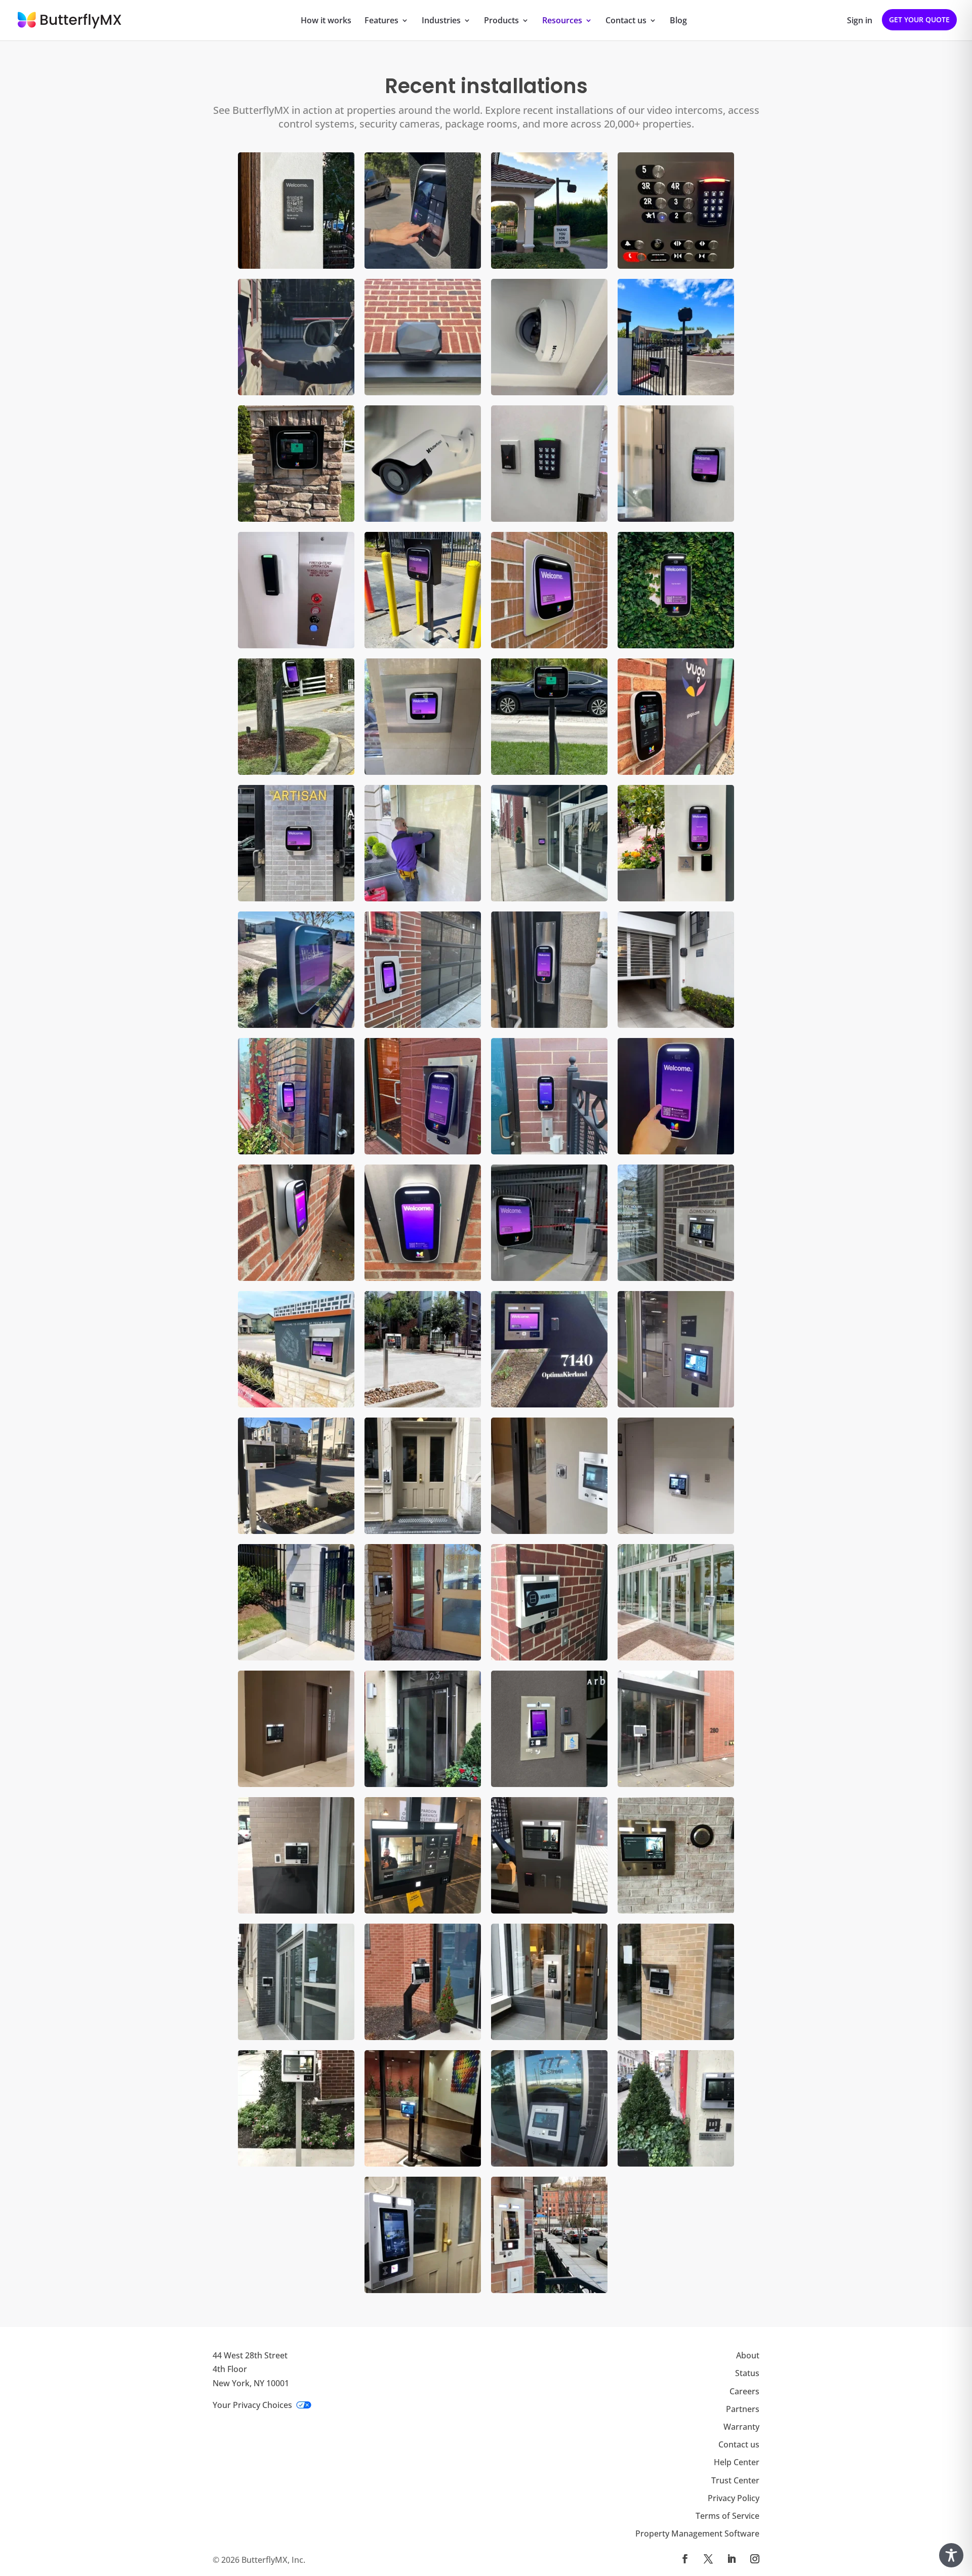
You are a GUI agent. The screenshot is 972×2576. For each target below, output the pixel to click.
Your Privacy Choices (252, 2405)
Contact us (626, 21)
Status (747, 2374)
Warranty (741, 2427)
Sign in (860, 21)
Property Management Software (697, 2534)
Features (381, 21)
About (748, 2356)
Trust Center (735, 2480)
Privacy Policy (734, 2498)
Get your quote (919, 19)
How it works (326, 21)
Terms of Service (727, 2516)
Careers (744, 2391)
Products (501, 21)
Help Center (737, 2463)
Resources (562, 21)
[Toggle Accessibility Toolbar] (951, 2555)
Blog (678, 21)
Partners (743, 2409)
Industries (441, 21)
